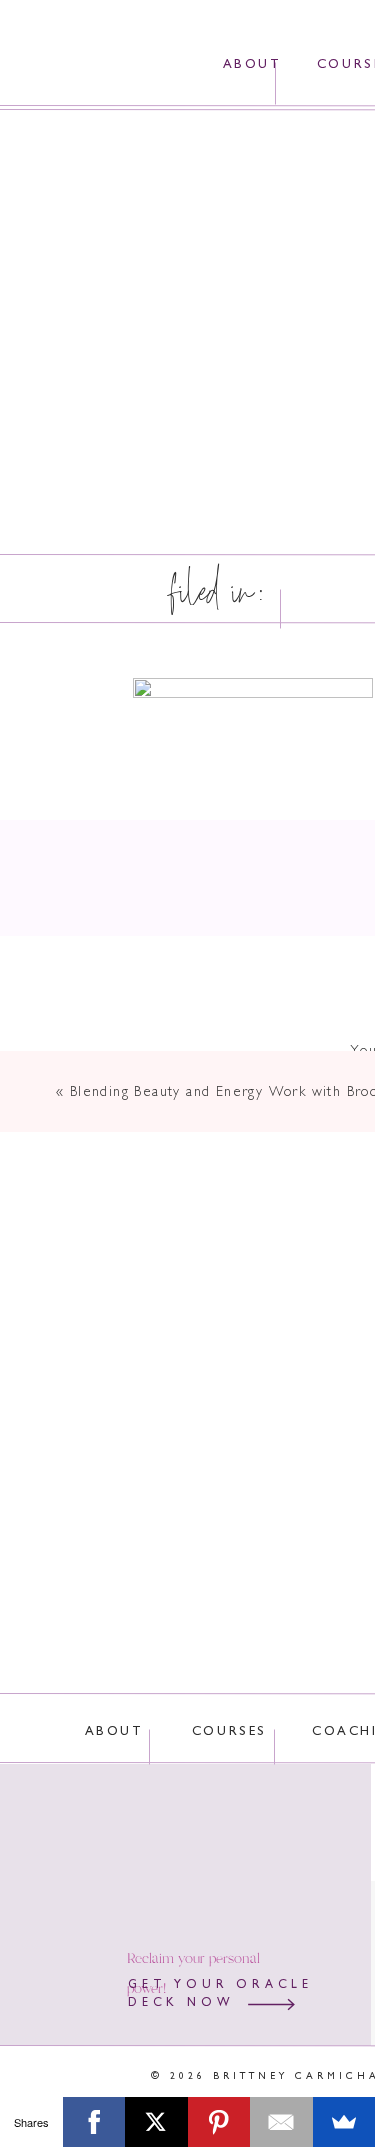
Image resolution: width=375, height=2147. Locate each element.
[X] (156, 2122)
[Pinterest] (219, 2122)
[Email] (281, 2122)
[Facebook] (94, 2122)
